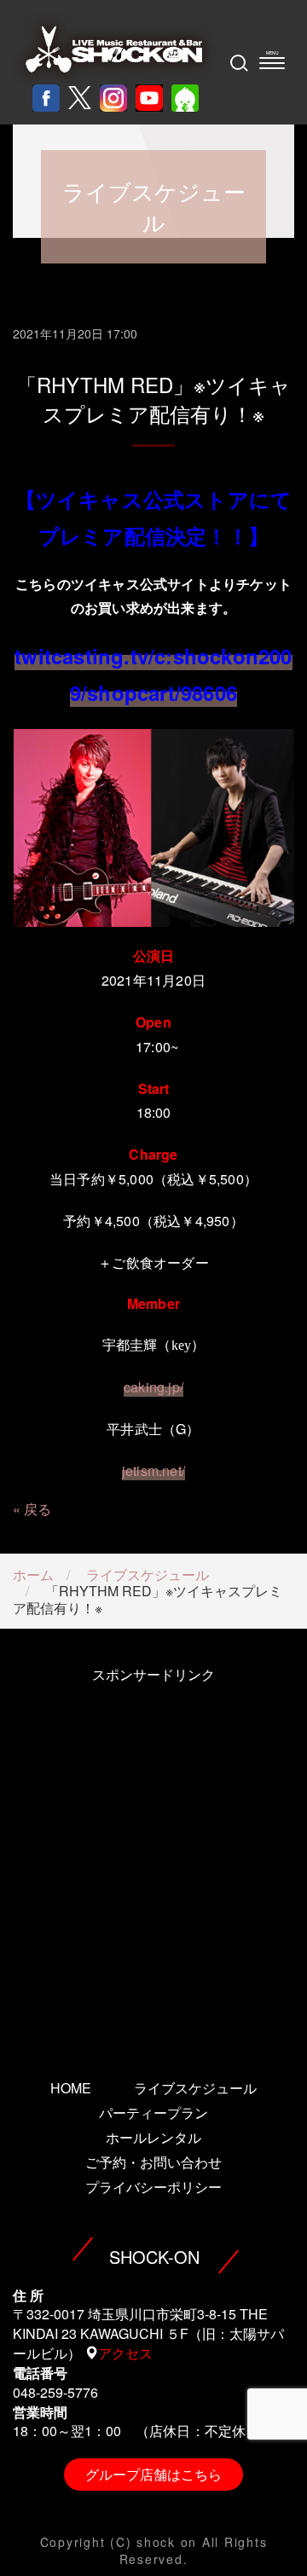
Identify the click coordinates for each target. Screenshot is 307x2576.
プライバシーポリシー (153, 2187)
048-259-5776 (55, 2392)
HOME (71, 2088)
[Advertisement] (153, 1858)
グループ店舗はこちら (153, 2474)
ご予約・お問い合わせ (153, 2162)
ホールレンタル (153, 2137)
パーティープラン (153, 2113)
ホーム (33, 1575)
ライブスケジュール (148, 1575)
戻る (38, 1509)
